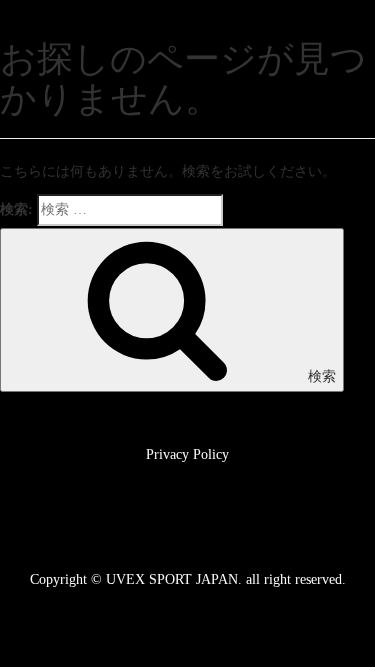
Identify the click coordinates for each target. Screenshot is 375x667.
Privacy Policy (187, 454)
